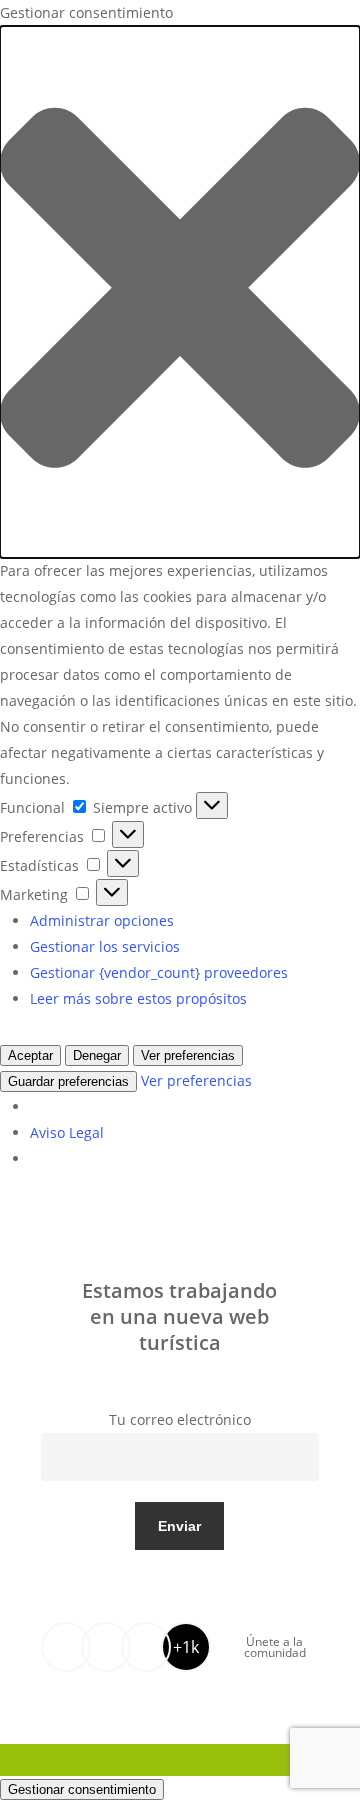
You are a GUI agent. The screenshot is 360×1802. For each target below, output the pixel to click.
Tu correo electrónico (180, 1419)
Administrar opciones (102, 920)
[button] (180, 292)
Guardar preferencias (68, 1081)
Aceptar (30, 1055)
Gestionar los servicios (105, 946)
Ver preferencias (188, 1055)
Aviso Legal (67, 1132)
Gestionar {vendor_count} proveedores (159, 972)
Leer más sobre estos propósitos (138, 998)
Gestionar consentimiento (82, 1789)
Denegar (97, 1055)
